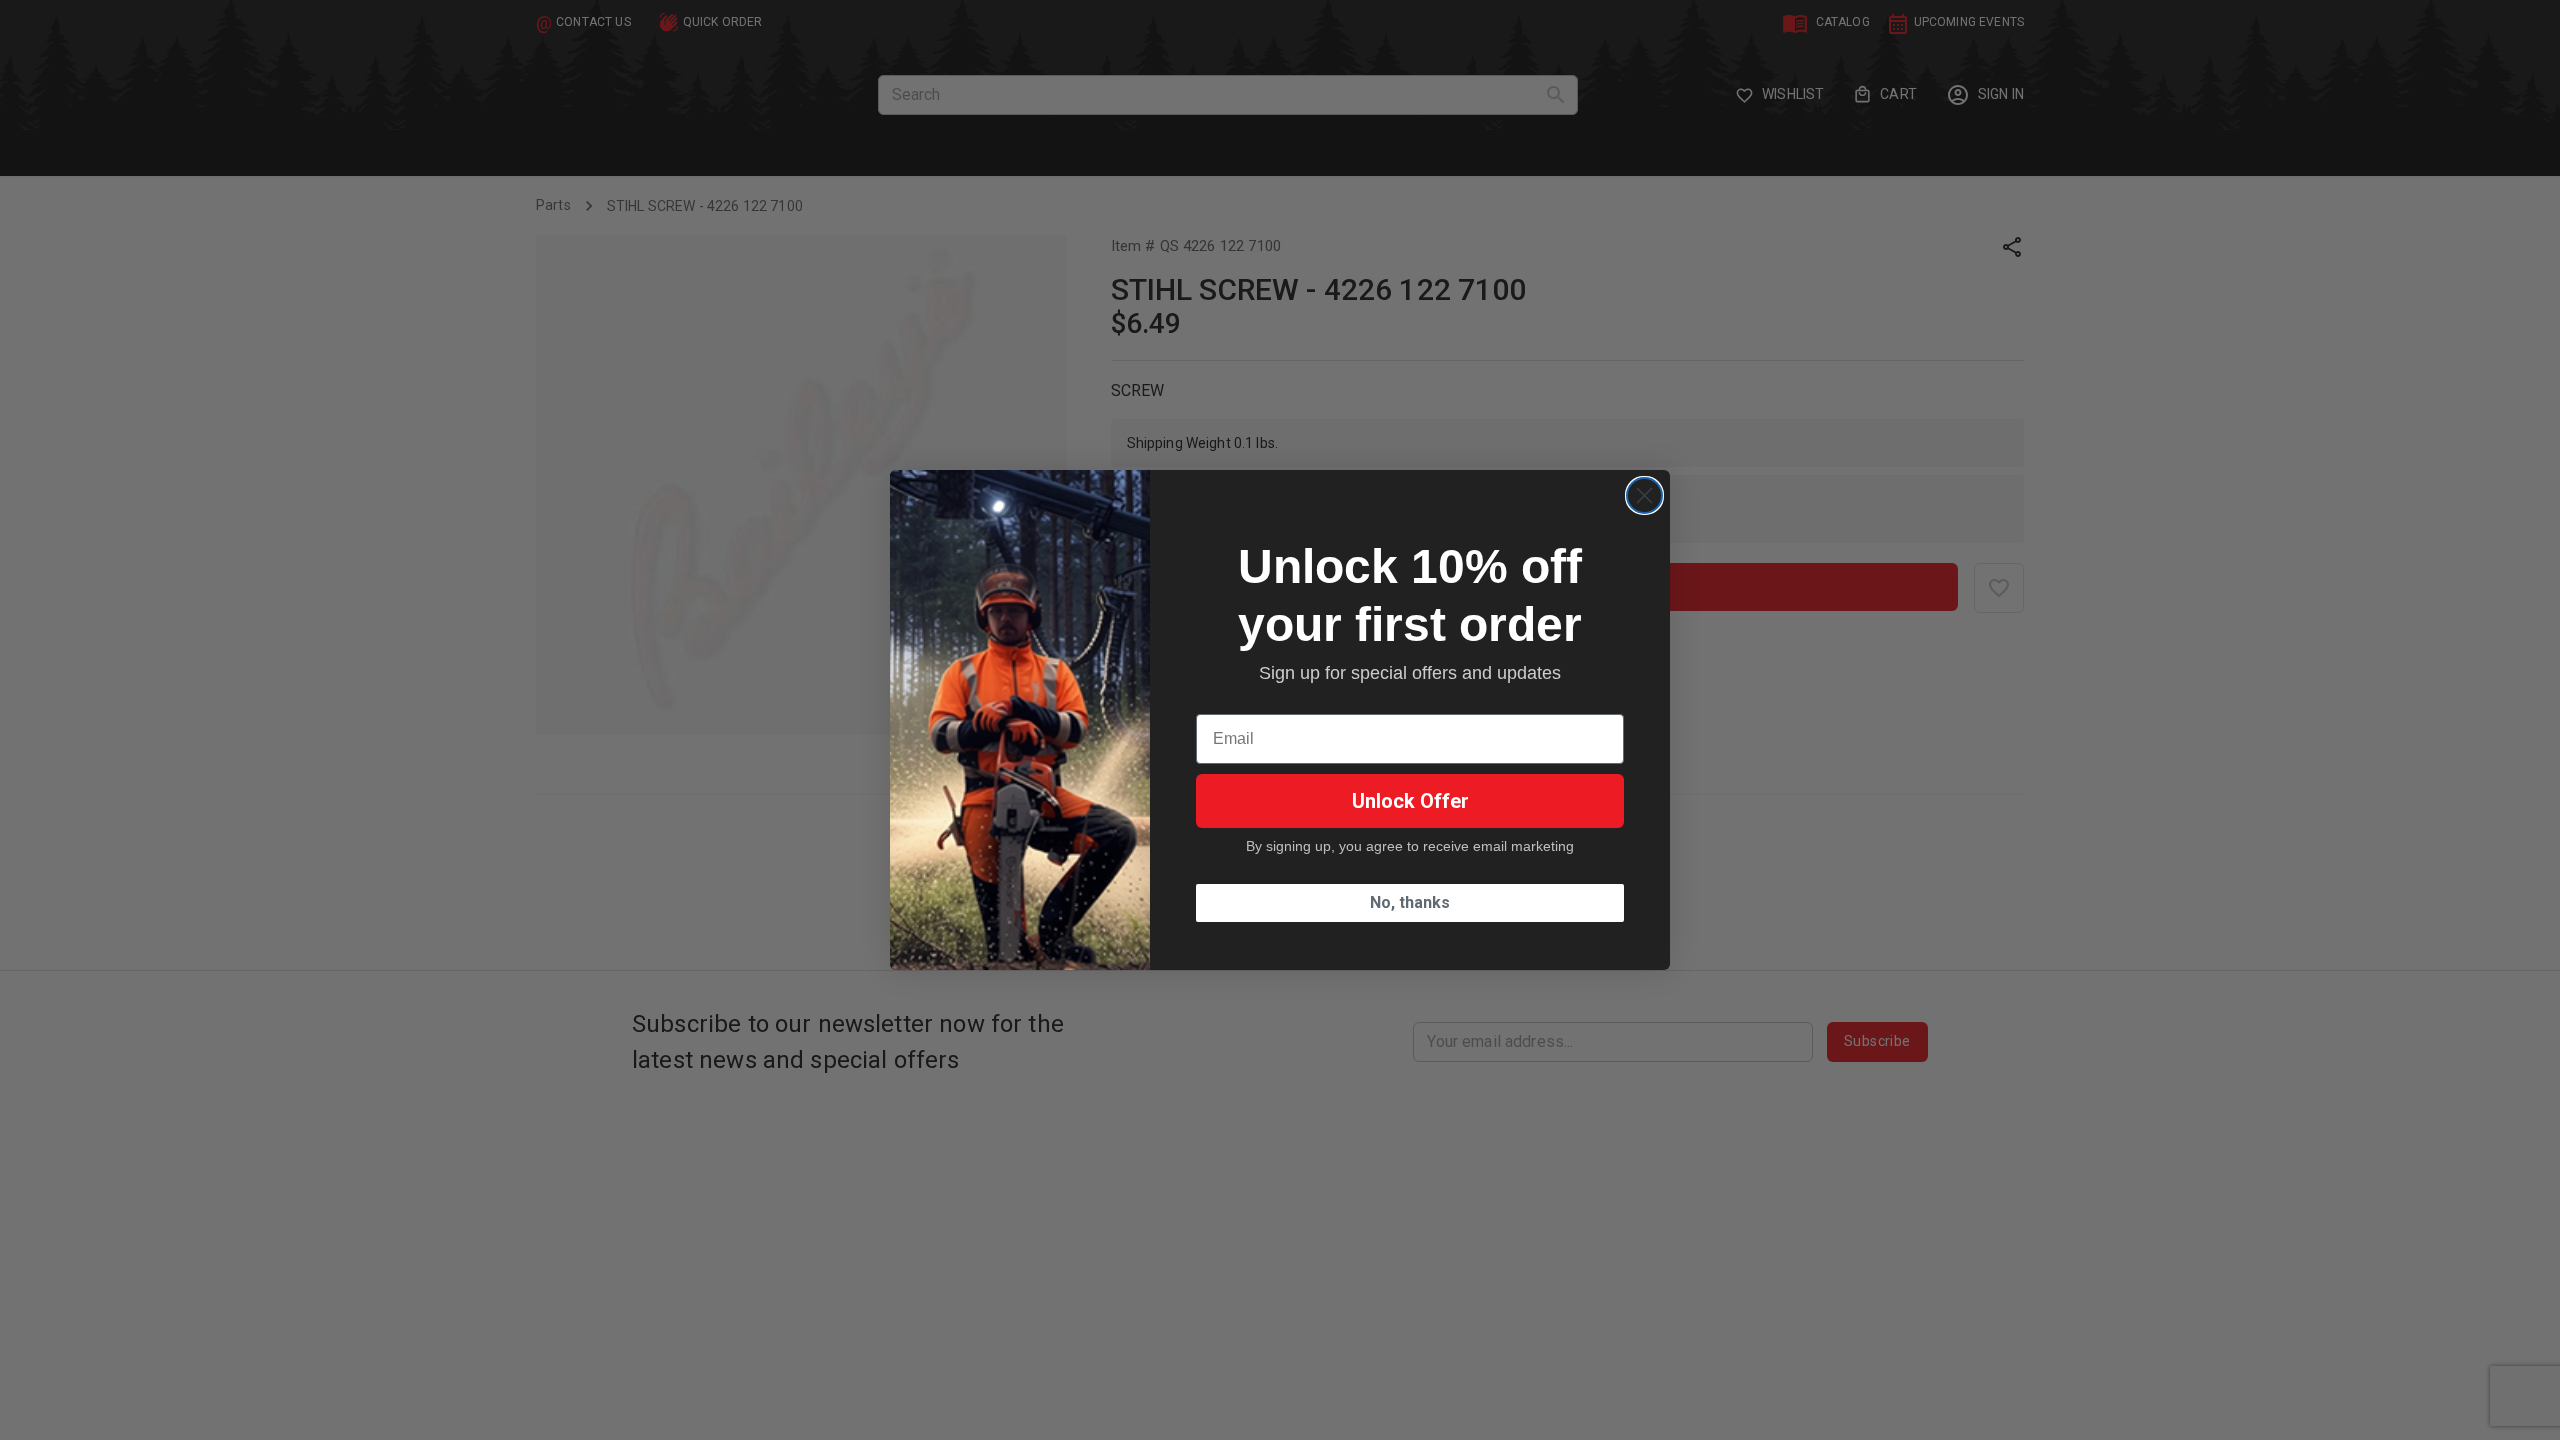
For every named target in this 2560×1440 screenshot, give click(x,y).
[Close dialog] (1644, 495)
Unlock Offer (1410, 801)
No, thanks (1410, 902)
